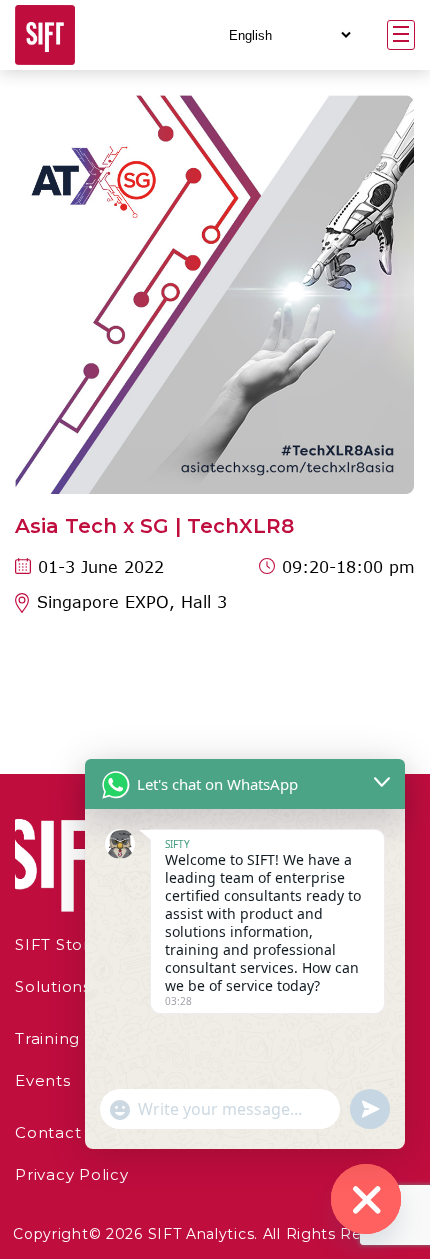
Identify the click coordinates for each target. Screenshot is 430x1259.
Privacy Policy (72, 1174)
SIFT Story (57, 944)
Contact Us (61, 1132)
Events (43, 1080)
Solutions (53, 986)
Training (47, 1038)
